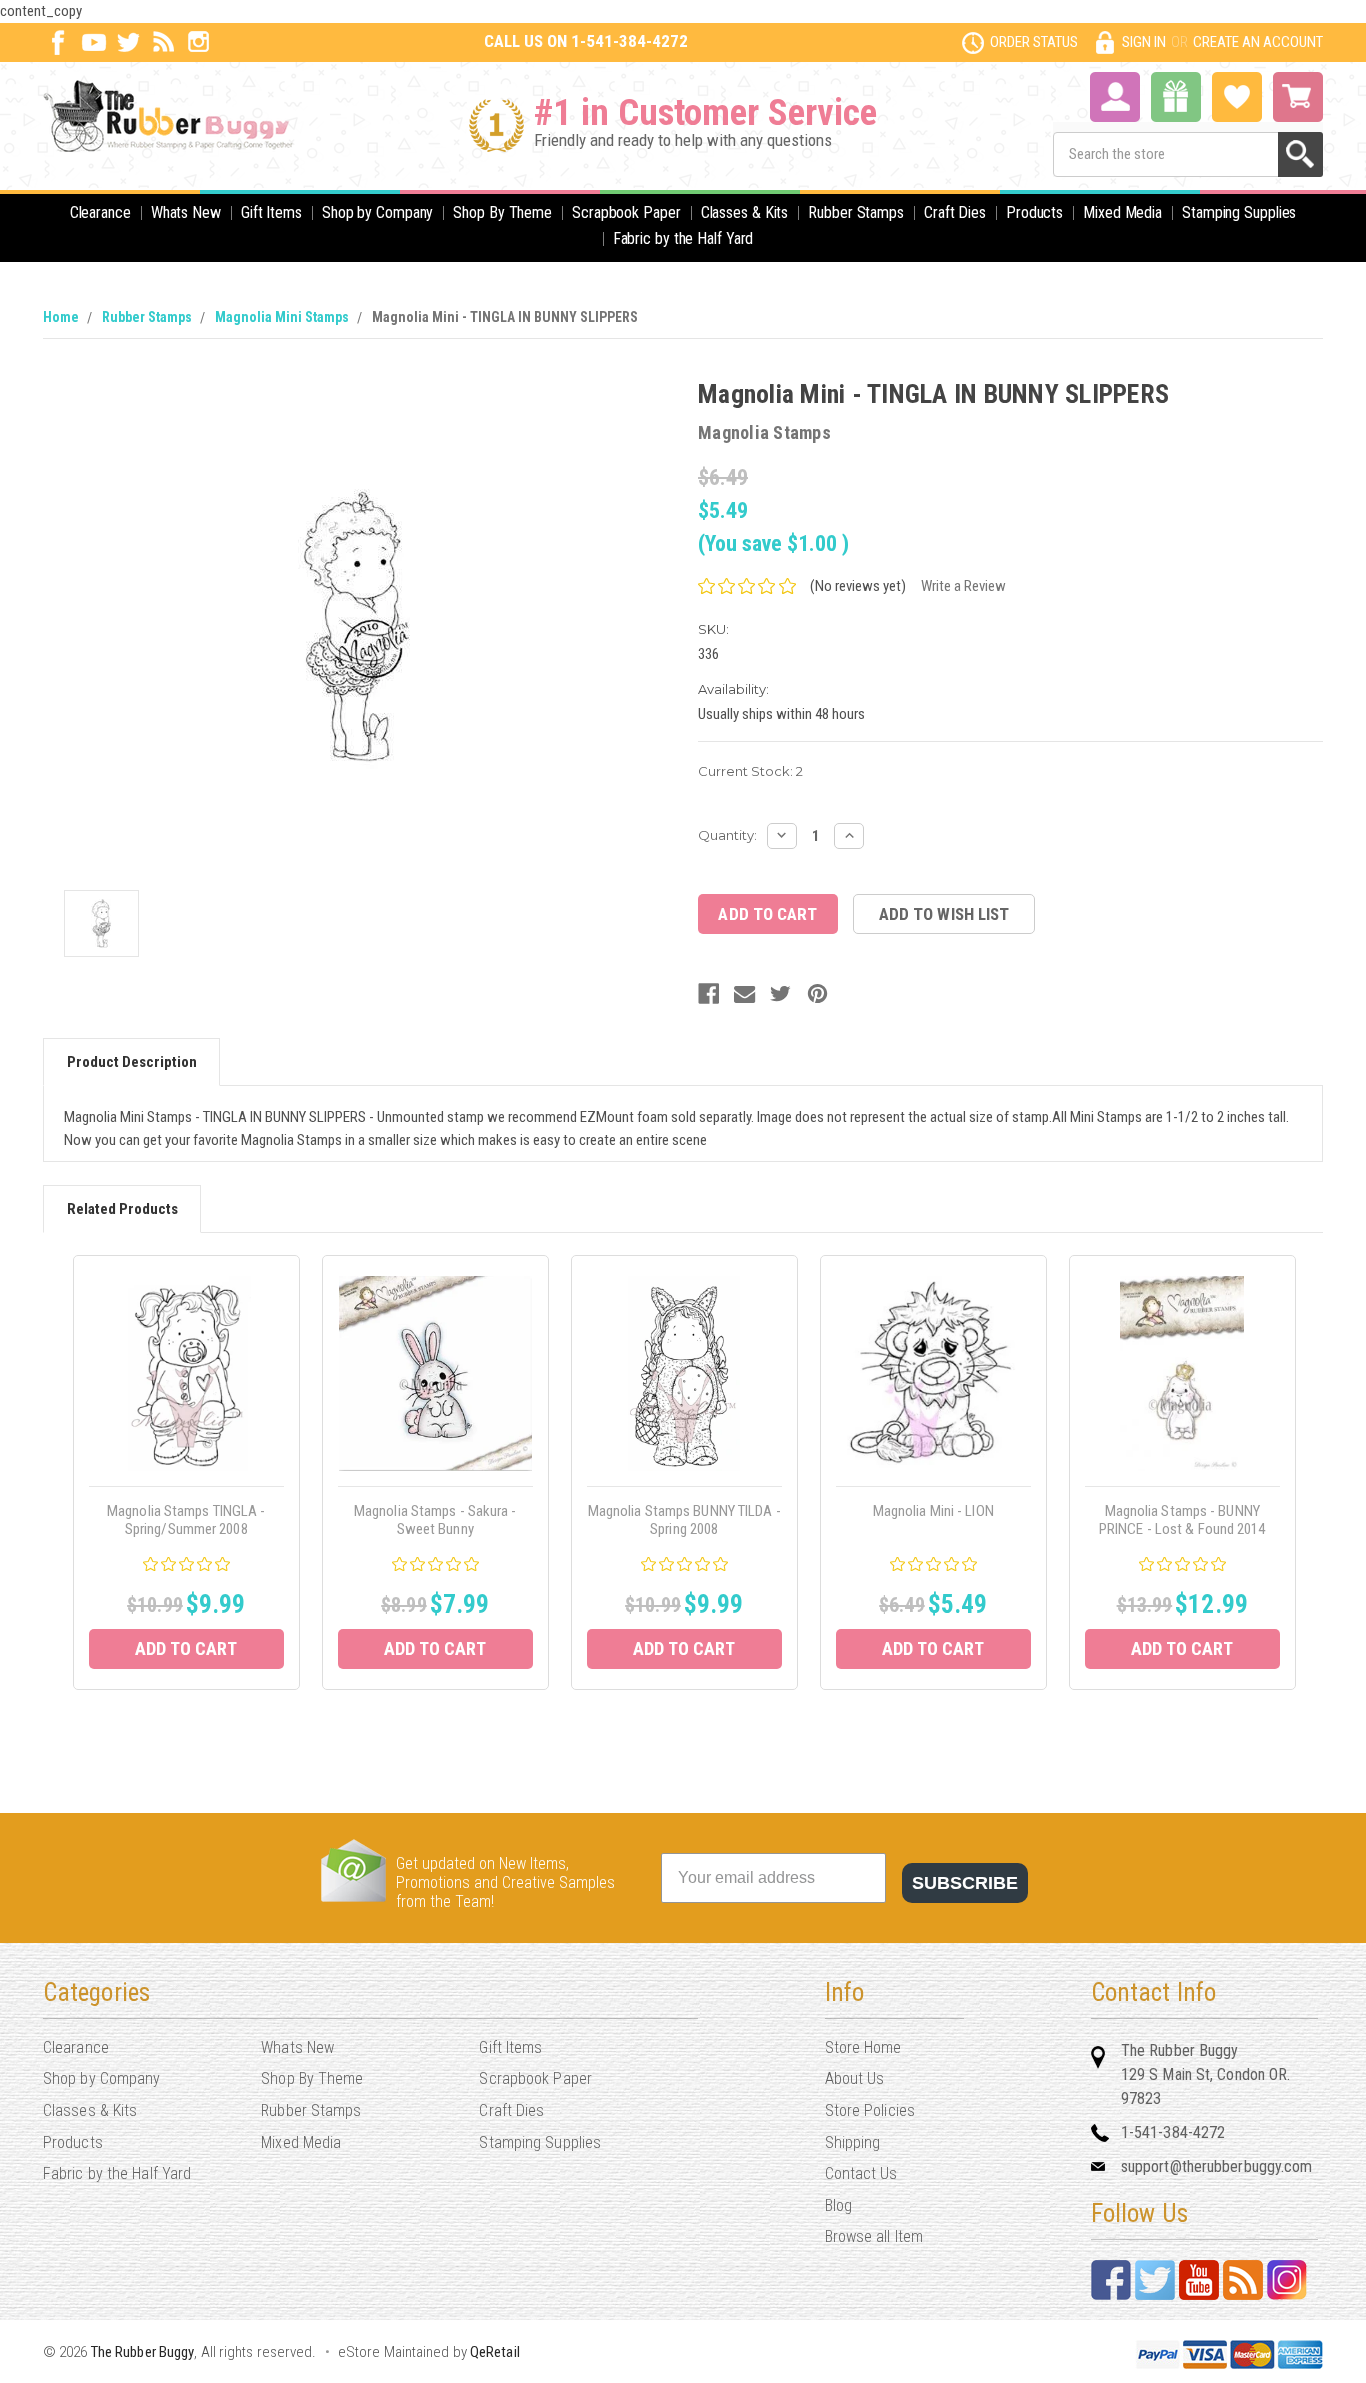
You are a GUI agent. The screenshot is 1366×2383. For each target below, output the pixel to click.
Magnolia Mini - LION (933, 1511)
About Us (855, 2078)
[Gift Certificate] (1176, 97)
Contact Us (861, 2173)
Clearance (100, 212)
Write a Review (963, 586)
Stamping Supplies (1239, 212)
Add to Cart (186, 1648)
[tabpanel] (186, 1472)
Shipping (853, 2142)
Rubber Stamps (856, 212)
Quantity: (727, 835)
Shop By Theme (502, 212)
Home (61, 317)
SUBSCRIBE (965, 1883)
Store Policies (870, 2110)
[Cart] (1298, 97)
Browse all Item (874, 2236)
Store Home (863, 2047)
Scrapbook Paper (626, 212)
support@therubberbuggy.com (1217, 2166)
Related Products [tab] (122, 1209)
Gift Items (271, 212)
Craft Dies (955, 212)
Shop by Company (378, 212)
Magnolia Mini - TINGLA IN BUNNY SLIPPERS (505, 317)
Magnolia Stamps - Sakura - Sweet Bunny (435, 1520)
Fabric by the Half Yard (683, 238)
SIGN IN (1144, 42)
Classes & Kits (745, 212)
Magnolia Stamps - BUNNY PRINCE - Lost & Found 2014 (1182, 1520)
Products (1034, 212)
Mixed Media (1122, 212)
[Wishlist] (1237, 95)
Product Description (132, 1062)
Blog (838, 2205)
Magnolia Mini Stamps (282, 317)
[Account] (1115, 95)
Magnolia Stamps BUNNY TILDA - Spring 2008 (684, 1520)
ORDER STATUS (1034, 42)
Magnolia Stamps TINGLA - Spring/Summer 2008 (186, 1520)
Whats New (186, 212)
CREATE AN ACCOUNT (1258, 42)
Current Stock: (750, 771)
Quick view (186, 1373)
